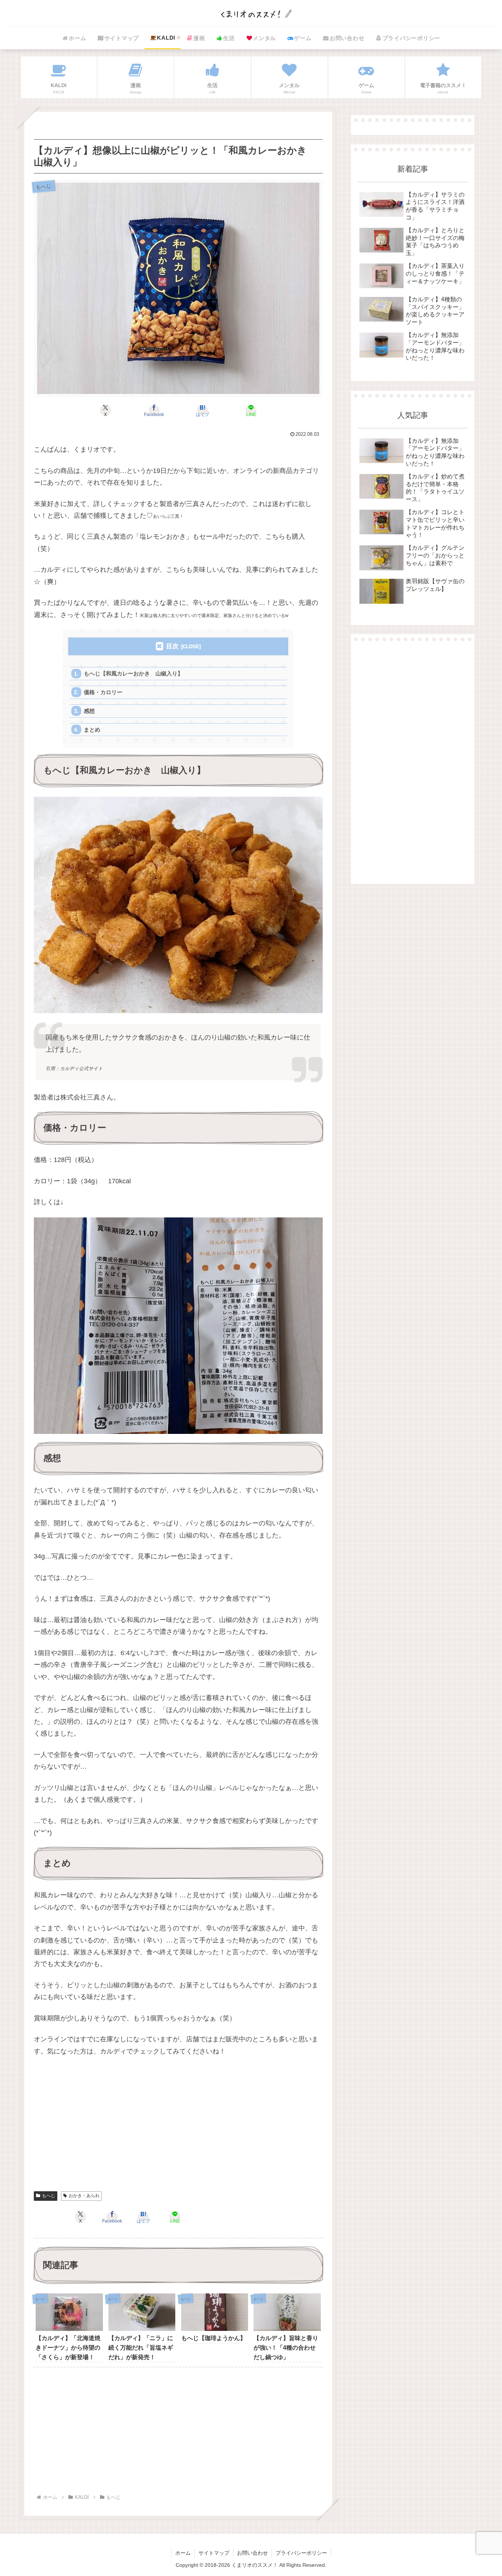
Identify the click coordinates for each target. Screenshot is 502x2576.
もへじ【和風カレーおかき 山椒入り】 (133, 673)
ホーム (183, 2553)
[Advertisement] (178, 2128)
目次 (172, 646)
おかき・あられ (84, 2196)
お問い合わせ (252, 2553)
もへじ (49, 2196)
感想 (89, 711)
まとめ (92, 730)
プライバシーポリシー (301, 2553)
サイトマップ (214, 2553)
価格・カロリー (103, 692)
